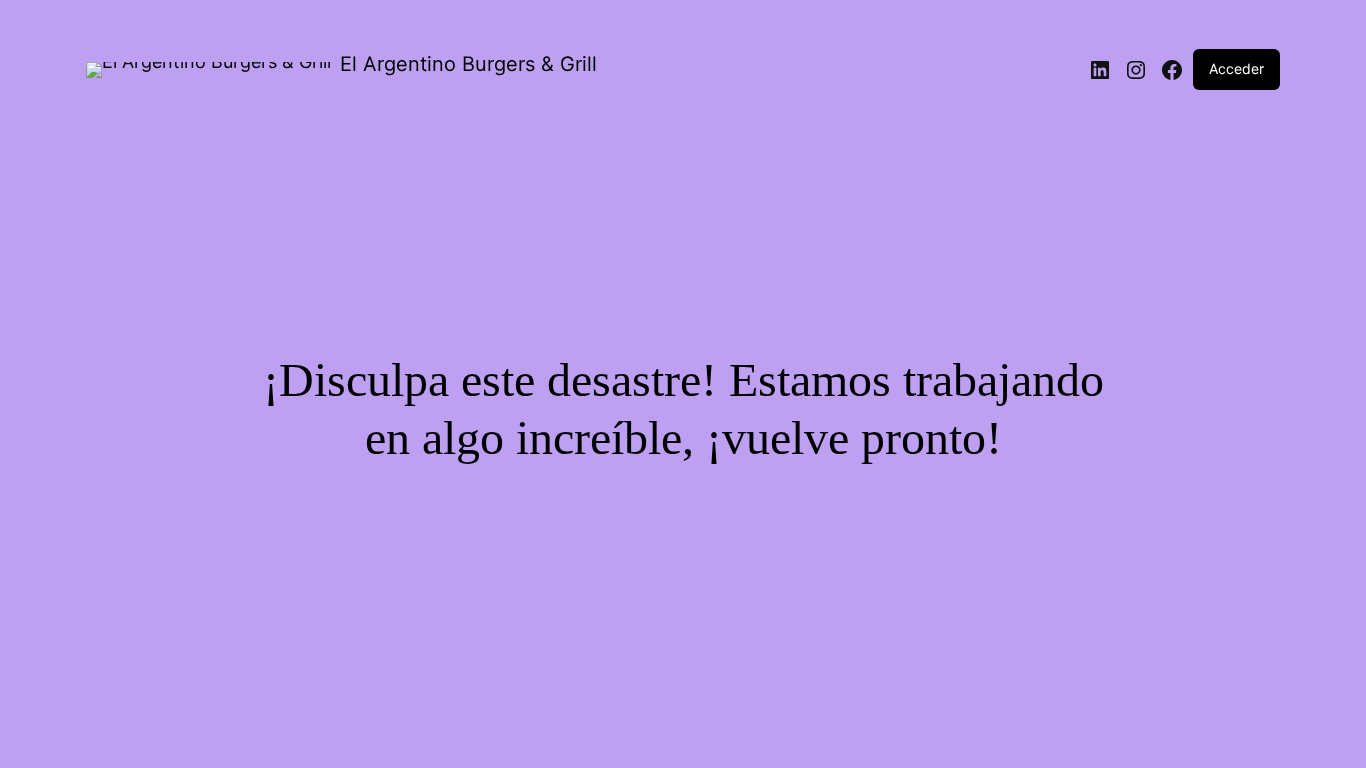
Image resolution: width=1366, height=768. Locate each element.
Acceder (1236, 68)
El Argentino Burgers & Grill (468, 64)
